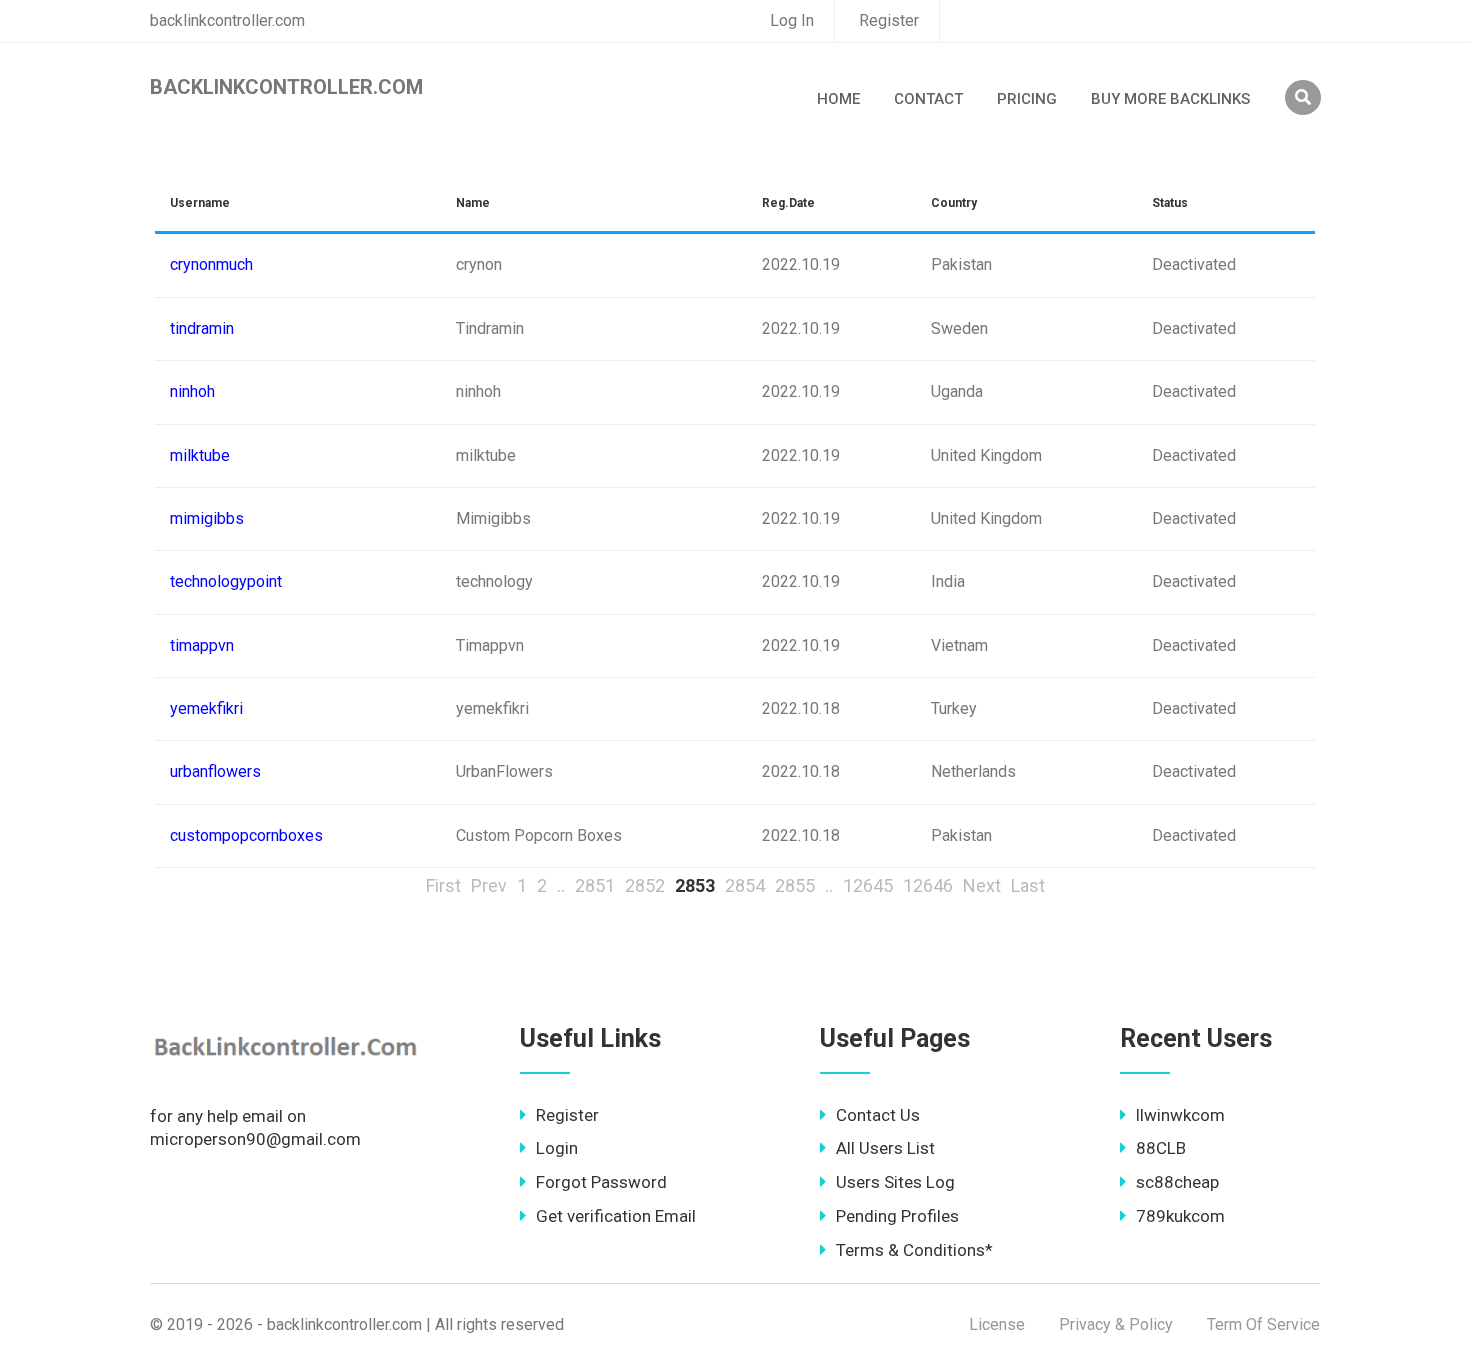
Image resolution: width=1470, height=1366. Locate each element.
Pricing (1027, 99)
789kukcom (1180, 1216)
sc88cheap (1177, 1182)
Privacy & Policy (1116, 1324)
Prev (489, 885)
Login (557, 1148)
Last (1028, 885)
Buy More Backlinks (1170, 99)
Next (982, 885)
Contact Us (878, 1115)
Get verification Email (616, 1216)
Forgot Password (601, 1182)
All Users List (885, 1148)
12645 (868, 885)
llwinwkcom (1180, 1115)
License (997, 1324)
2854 (745, 885)
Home (838, 99)
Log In (792, 20)
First (443, 885)
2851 (595, 885)
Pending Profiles (897, 1216)
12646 (928, 885)
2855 (795, 885)
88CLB (1161, 1148)
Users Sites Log (895, 1182)
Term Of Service (1263, 1324)
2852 (645, 885)
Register (889, 20)
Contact (928, 99)
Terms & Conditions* (914, 1250)
